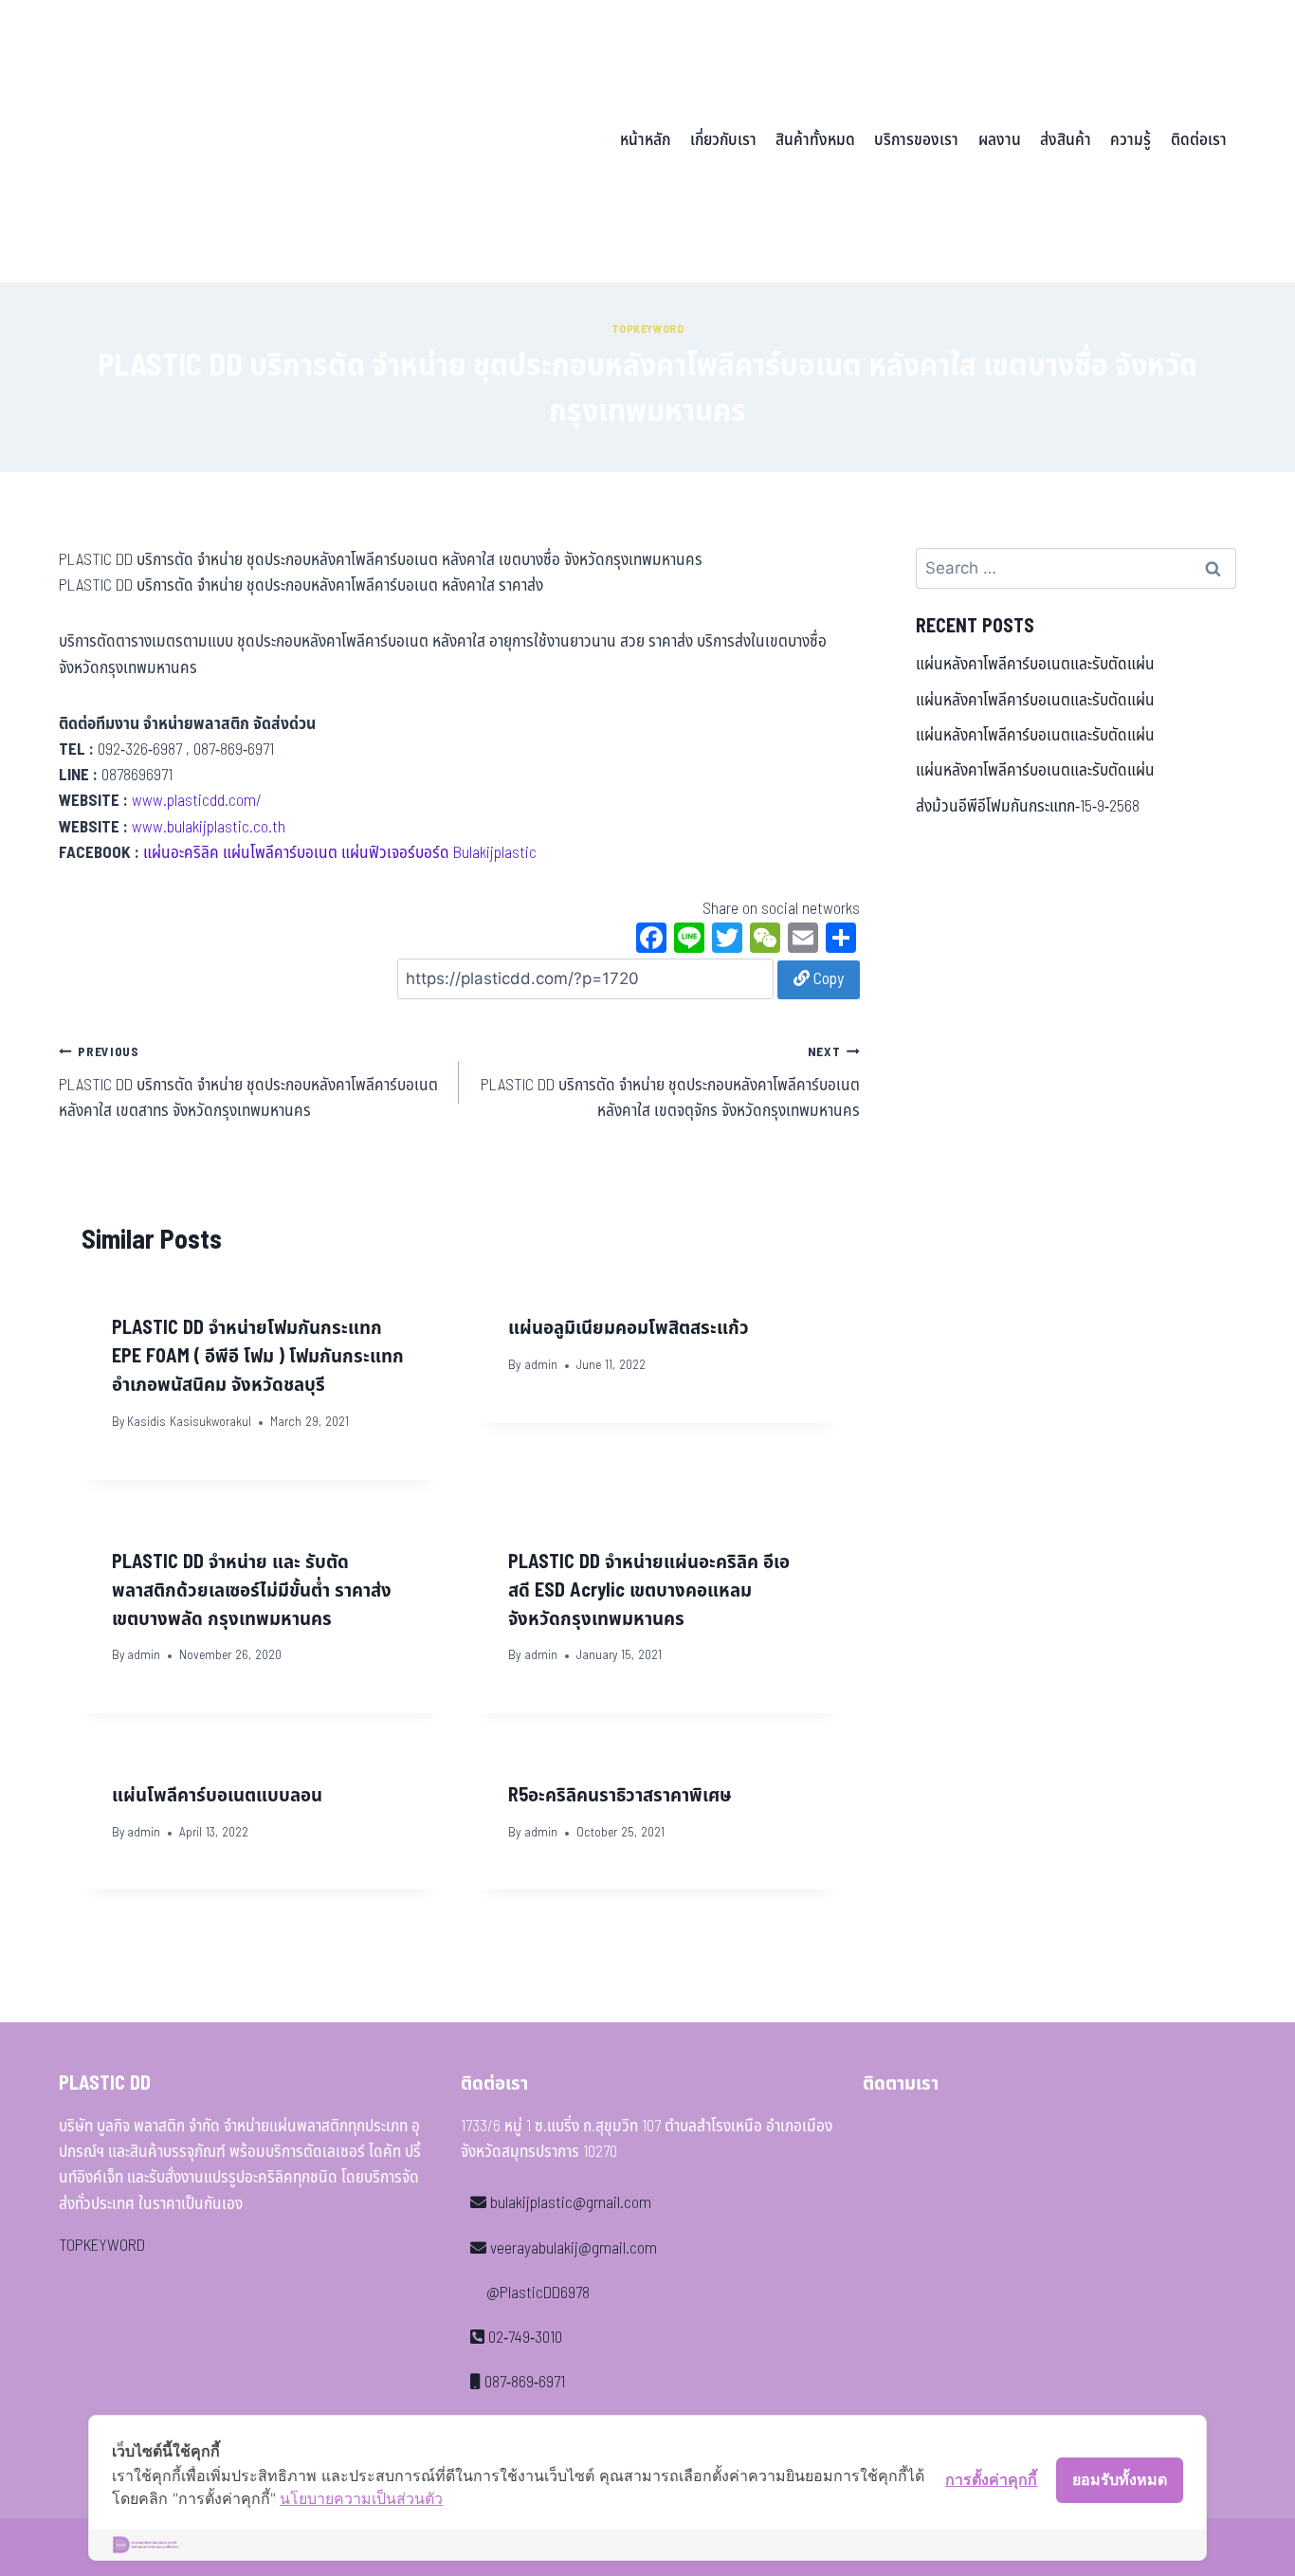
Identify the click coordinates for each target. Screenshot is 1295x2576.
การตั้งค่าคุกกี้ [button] (991, 2479)
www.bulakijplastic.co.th (209, 828)
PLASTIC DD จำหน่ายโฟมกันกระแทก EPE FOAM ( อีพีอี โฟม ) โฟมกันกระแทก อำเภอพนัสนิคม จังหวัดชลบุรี (258, 1357)
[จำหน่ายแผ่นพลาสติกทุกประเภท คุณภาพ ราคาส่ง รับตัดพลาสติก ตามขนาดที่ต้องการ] (191, 141)
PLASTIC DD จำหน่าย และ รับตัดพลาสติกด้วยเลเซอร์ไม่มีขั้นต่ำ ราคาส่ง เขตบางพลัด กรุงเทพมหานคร (252, 1591)
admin (541, 1365)
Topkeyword (648, 329)
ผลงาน (1000, 140)
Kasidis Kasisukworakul (189, 1422)
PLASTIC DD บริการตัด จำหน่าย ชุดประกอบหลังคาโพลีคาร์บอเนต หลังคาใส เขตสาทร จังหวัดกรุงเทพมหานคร (248, 1083)
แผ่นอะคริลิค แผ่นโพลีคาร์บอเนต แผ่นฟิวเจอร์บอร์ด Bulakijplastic (340, 853)
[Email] (803, 941)
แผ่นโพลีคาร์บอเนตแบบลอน (217, 1796)
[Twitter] (727, 941)
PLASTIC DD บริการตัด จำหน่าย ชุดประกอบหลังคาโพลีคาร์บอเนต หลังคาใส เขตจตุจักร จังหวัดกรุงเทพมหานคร (670, 1083)
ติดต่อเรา (1199, 140)
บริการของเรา (916, 140)
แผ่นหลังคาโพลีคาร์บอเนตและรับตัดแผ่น (1035, 665)
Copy (827, 979)
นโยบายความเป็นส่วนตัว (361, 2498)
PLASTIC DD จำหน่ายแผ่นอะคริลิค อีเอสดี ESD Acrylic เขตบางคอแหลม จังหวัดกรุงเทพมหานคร (649, 1591)
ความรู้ (1131, 140)
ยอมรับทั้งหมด (1120, 2479)
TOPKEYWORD (102, 2246)
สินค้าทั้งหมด (815, 140)
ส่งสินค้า (1066, 140)
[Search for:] (1076, 569)
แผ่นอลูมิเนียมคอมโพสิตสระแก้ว (629, 1328)
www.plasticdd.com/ (197, 801)
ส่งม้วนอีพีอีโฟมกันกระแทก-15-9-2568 (1028, 807)
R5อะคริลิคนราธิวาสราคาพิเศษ (620, 1796)
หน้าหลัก (645, 140)
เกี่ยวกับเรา (723, 140)
